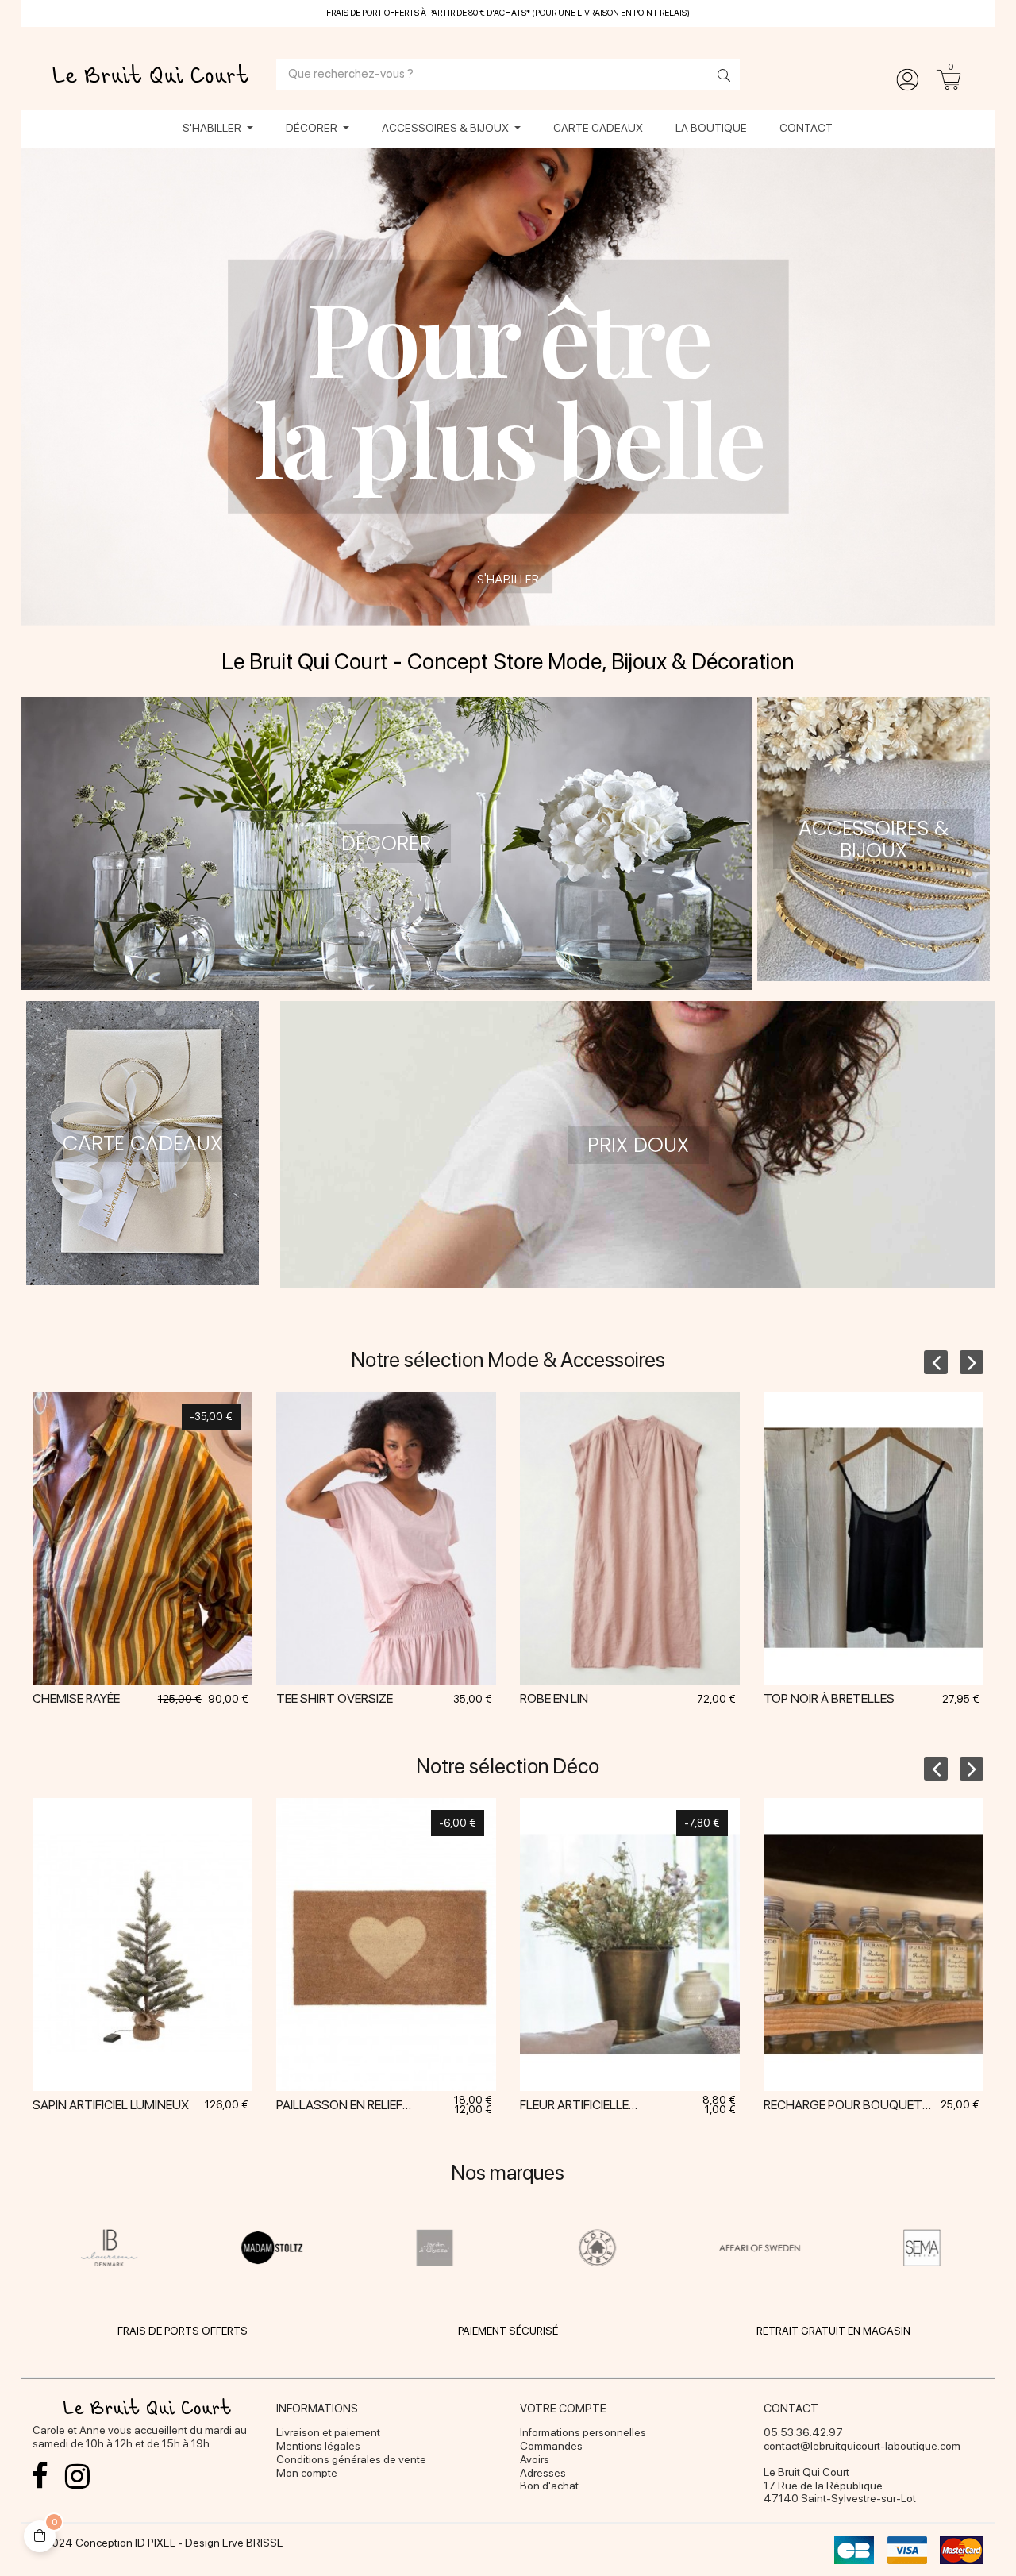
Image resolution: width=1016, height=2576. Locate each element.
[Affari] (760, 2247)
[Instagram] (78, 2476)
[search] (720, 77)
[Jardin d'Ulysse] (435, 2247)
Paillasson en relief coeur (339, 2108)
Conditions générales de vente (351, 2459)
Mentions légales (318, 2446)
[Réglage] (907, 80)
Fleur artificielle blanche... (574, 2108)
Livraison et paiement (328, 2432)
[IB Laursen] (110, 2247)
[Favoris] (182, 1565)
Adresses (543, 2473)
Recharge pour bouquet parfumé (843, 2108)
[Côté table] (597, 2247)
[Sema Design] (923, 2247)
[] (142, 1565)
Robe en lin (554, 1698)
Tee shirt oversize (335, 1698)
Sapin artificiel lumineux (111, 2105)
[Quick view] (102, 1565)
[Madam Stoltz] (272, 2247)
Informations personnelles (583, 2432)
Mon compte (307, 2473)
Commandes (551, 2446)
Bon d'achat (549, 2486)
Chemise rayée (76, 1698)
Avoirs (535, 2459)
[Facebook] (40, 2476)
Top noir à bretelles (829, 1698)
